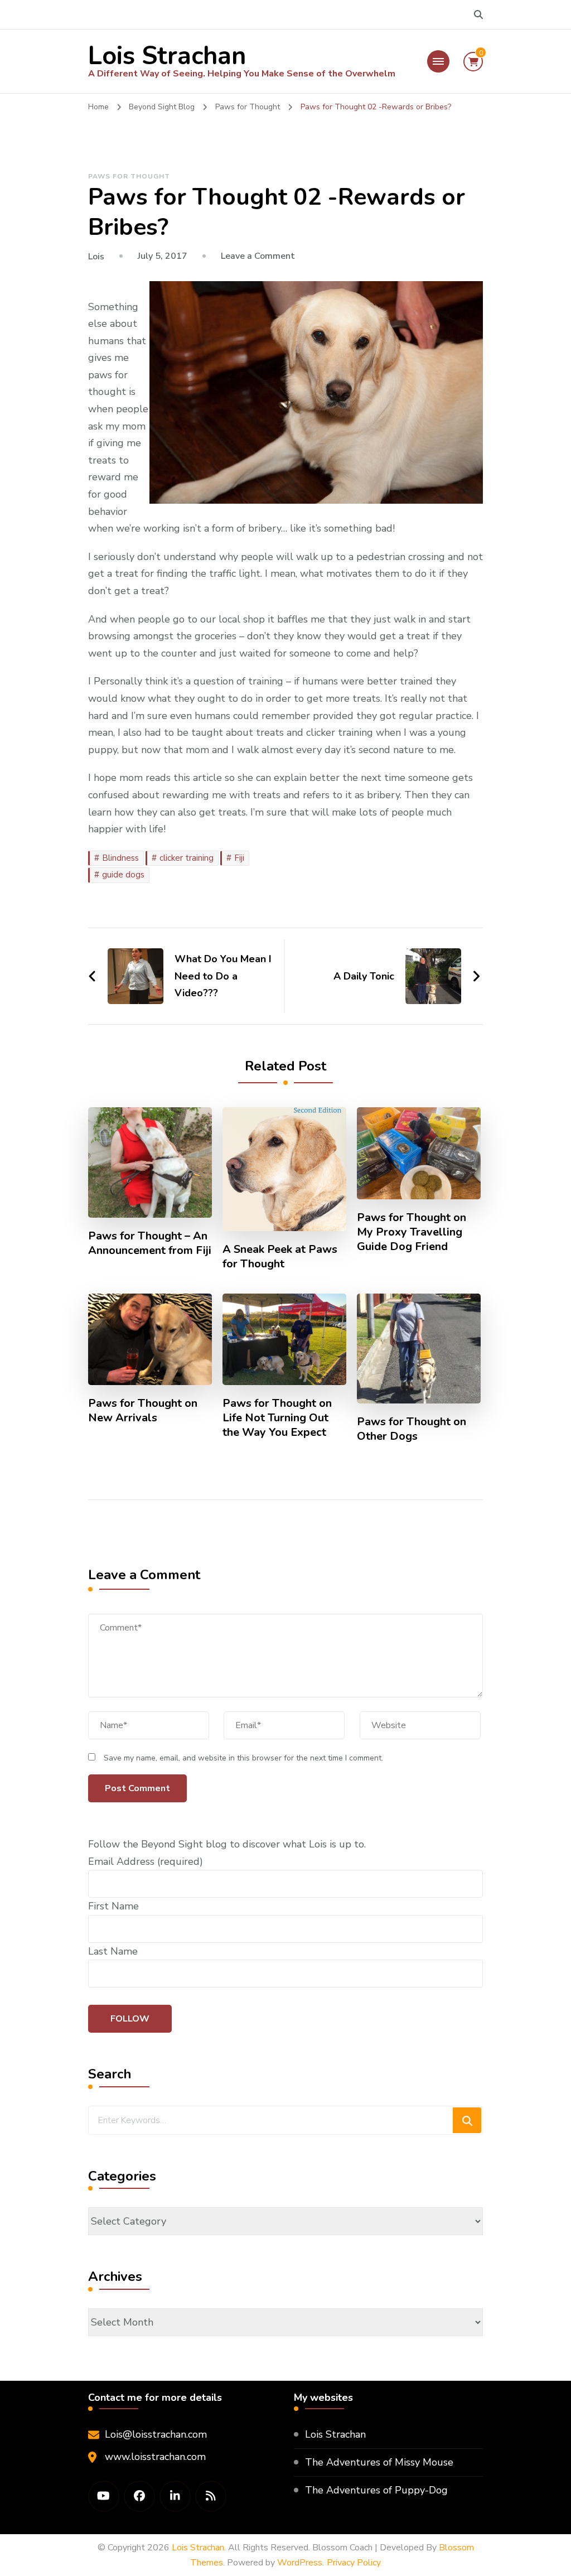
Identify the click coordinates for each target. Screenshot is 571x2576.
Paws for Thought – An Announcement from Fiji (150, 1243)
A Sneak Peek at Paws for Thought (280, 1257)
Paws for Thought (129, 176)
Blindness (120, 858)
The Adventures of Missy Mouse (379, 2462)
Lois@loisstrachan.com (156, 2434)
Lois (96, 257)
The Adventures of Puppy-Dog (376, 2490)
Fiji (239, 858)
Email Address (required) (146, 1861)
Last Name (113, 1951)
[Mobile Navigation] (438, 61)
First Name (113, 1906)
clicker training (187, 858)
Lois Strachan (167, 56)
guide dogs (123, 875)
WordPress (300, 2563)
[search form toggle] (478, 15)
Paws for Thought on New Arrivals (143, 1411)
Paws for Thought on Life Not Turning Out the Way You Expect (277, 1418)
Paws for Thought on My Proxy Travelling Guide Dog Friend (412, 1232)
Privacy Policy (354, 2563)
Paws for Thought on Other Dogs (412, 1429)
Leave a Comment (258, 256)
